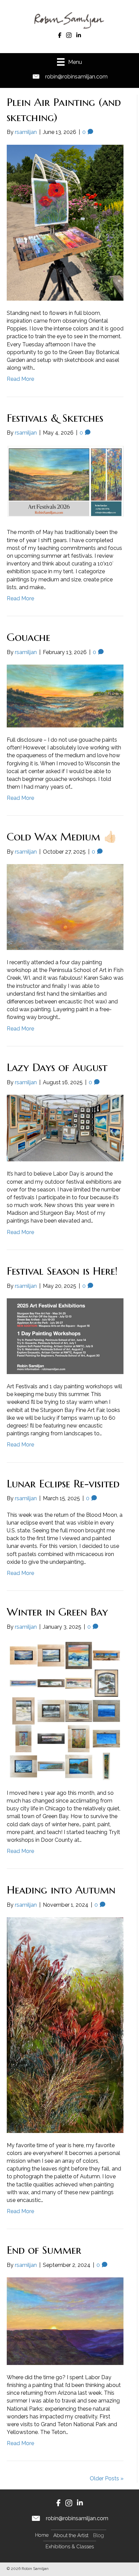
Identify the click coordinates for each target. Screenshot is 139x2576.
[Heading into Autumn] (65, 2025)
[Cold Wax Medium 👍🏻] (65, 907)
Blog (99, 2535)
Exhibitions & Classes (70, 2547)
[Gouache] (65, 695)
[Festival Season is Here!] (65, 1336)
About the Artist (71, 2535)
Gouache (29, 637)
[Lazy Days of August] (65, 1128)
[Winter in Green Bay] (65, 1709)
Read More (20, 379)
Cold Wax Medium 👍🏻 (62, 837)
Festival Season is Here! (62, 1271)
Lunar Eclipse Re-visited (63, 1484)
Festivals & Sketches (55, 418)
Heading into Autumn (61, 1890)
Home (42, 2535)
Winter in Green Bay (57, 1612)
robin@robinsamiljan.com (76, 77)
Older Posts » (107, 2478)
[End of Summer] (65, 2321)
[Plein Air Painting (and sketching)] (65, 222)
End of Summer (44, 2250)
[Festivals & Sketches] (65, 482)
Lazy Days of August (57, 1067)
